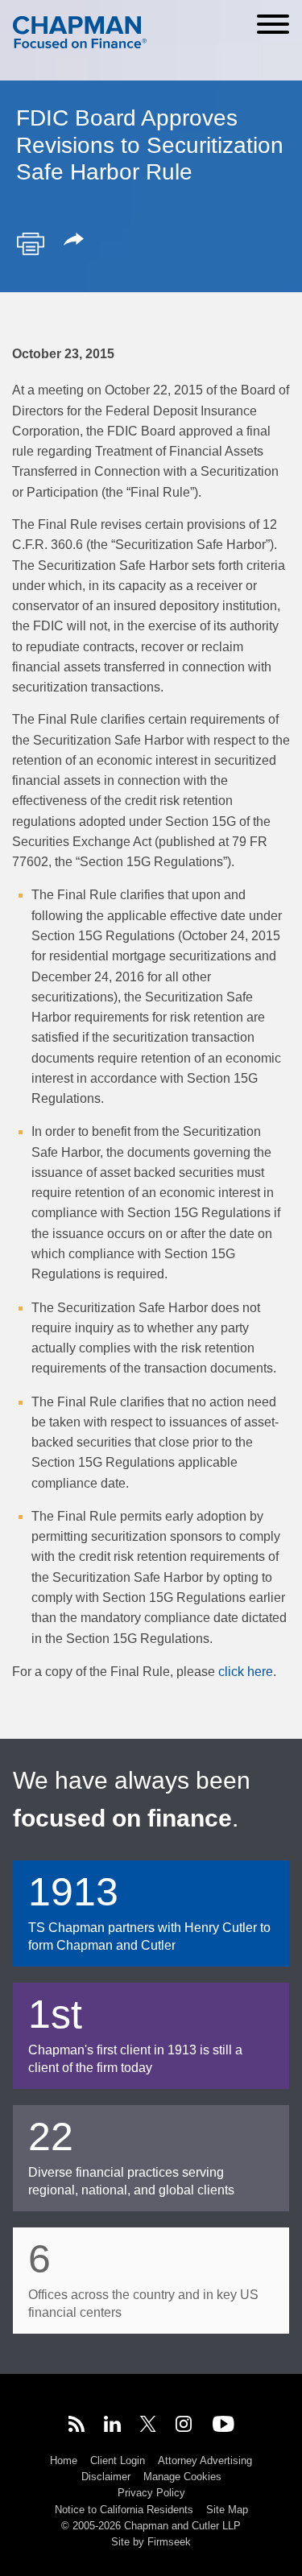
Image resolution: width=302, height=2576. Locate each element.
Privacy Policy (151, 2493)
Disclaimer (106, 2477)
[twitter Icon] (148, 2426)
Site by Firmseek (151, 2542)
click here (246, 1672)
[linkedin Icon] (112, 2426)
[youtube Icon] (223, 2426)
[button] (77, 241)
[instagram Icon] (184, 2426)
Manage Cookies (182, 2477)
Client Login (118, 2460)
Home (64, 2460)
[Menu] (273, 24)
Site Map (227, 2510)
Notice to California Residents (124, 2510)
